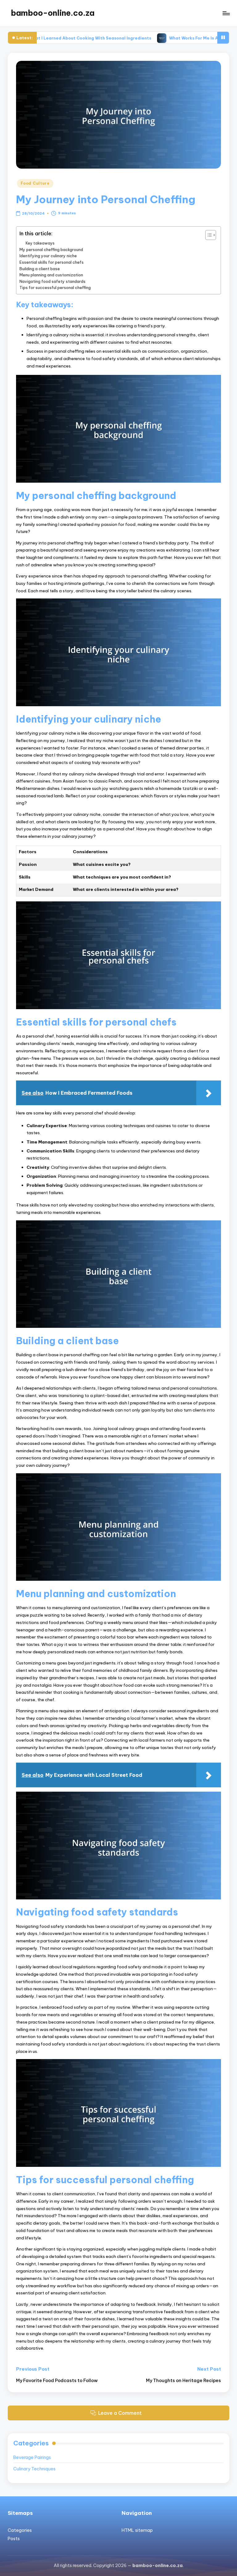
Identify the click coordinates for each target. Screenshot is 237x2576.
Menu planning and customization (51, 275)
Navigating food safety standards (52, 281)
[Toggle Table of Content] (208, 235)
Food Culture (35, 183)
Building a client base (40, 269)
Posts (14, 2539)
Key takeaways (40, 243)
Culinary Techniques (34, 2469)
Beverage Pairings (32, 2457)
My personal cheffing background (51, 250)
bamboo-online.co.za (53, 13)
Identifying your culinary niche (48, 256)
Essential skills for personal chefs (52, 262)
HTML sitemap (137, 2530)
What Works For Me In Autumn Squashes (146, 38)
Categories (20, 2530)
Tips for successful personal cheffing (55, 287)
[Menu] (226, 13)
